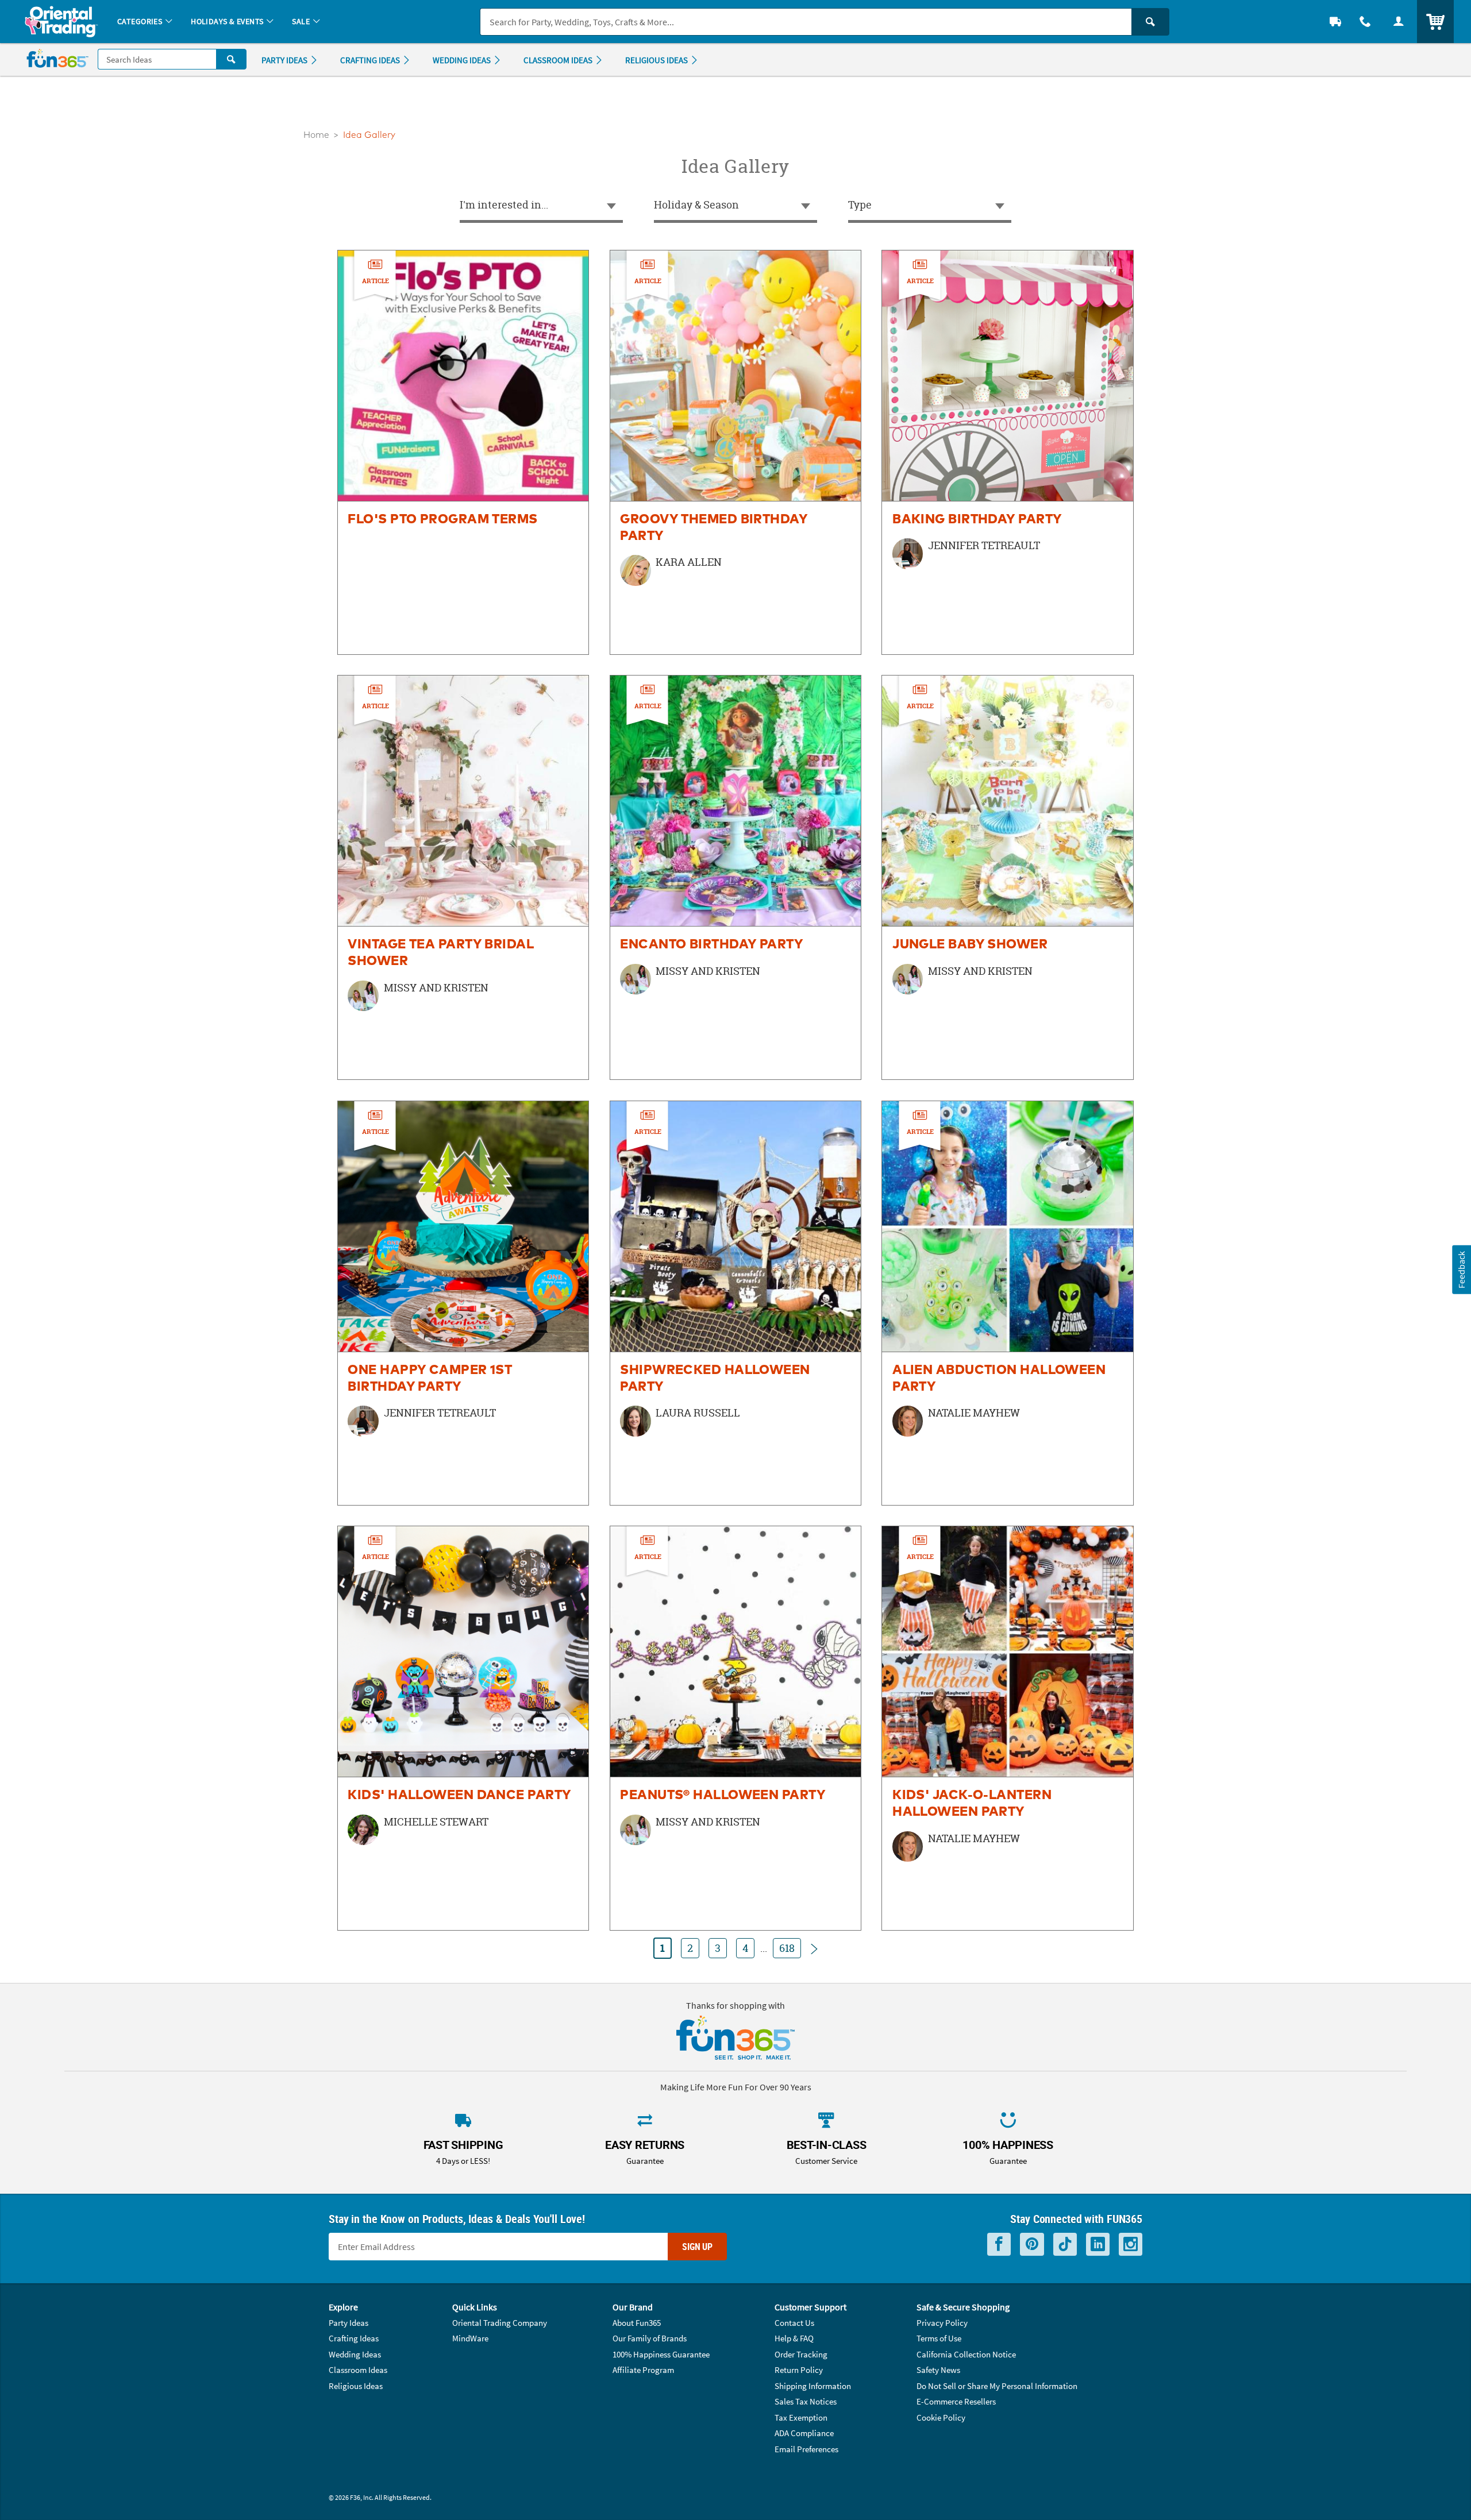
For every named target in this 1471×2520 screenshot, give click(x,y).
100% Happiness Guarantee (661, 2354)
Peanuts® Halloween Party (723, 1795)
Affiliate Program (643, 2370)
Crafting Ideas (354, 2338)
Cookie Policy (941, 2417)
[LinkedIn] (1098, 2245)
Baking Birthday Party (977, 520)
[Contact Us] (1365, 22)
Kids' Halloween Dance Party (459, 1795)
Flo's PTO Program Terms (442, 520)
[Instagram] (1131, 2245)
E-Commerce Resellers (956, 2401)
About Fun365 (637, 2323)
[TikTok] (1065, 2245)
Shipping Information (813, 2386)
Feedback (1461, 1269)
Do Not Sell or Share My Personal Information (997, 2386)
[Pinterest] (1032, 2245)
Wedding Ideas (355, 2354)
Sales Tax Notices (806, 2401)
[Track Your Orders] (1335, 22)
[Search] (1150, 22)
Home (316, 135)
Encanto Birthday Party (712, 945)
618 (787, 1948)
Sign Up (697, 2247)
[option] (463, 452)
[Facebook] (999, 2245)
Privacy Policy (942, 2323)
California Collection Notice (966, 2354)
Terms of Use (939, 2338)
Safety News (938, 2370)
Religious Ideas (356, 2386)
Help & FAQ (794, 2338)
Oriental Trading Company (500, 2323)
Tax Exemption (801, 2417)
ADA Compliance (804, 2433)
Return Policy (799, 2370)
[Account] (1399, 22)
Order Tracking (801, 2354)
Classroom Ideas (358, 2370)
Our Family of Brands (650, 2338)
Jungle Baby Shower (970, 945)
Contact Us (794, 2323)
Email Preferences (806, 2449)
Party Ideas (349, 2323)
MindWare (470, 2338)
